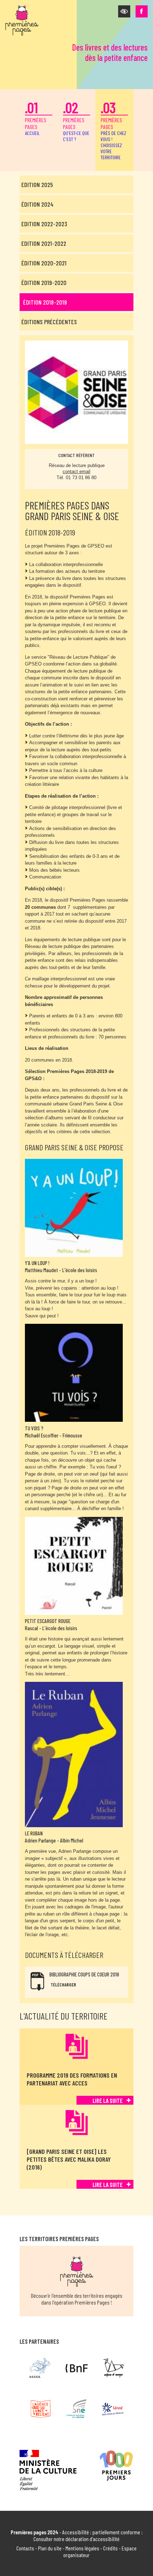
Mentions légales (82, 2548)
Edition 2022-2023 (44, 224)
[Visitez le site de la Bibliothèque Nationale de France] (77, 2368)
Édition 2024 (37, 204)
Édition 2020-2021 (44, 263)
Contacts (25, 2548)
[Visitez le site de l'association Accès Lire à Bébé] (40, 2368)
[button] (124, 11)
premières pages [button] (114, 129)
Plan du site (50, 2548)
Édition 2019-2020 (44, 283)
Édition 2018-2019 (45, 302)
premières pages (36, 117)
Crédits (110, 2548)
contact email (76, 471)
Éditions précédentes (49, 322)
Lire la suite (108, 2100)
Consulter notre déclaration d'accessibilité (76, 2539)
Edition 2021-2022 (44, 243)
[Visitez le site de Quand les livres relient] (40, 2409)
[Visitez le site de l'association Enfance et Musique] (113, 2368)
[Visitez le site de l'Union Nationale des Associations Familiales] (113, 2409)
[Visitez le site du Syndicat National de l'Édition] (77, 2409)
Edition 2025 (37, 185)
